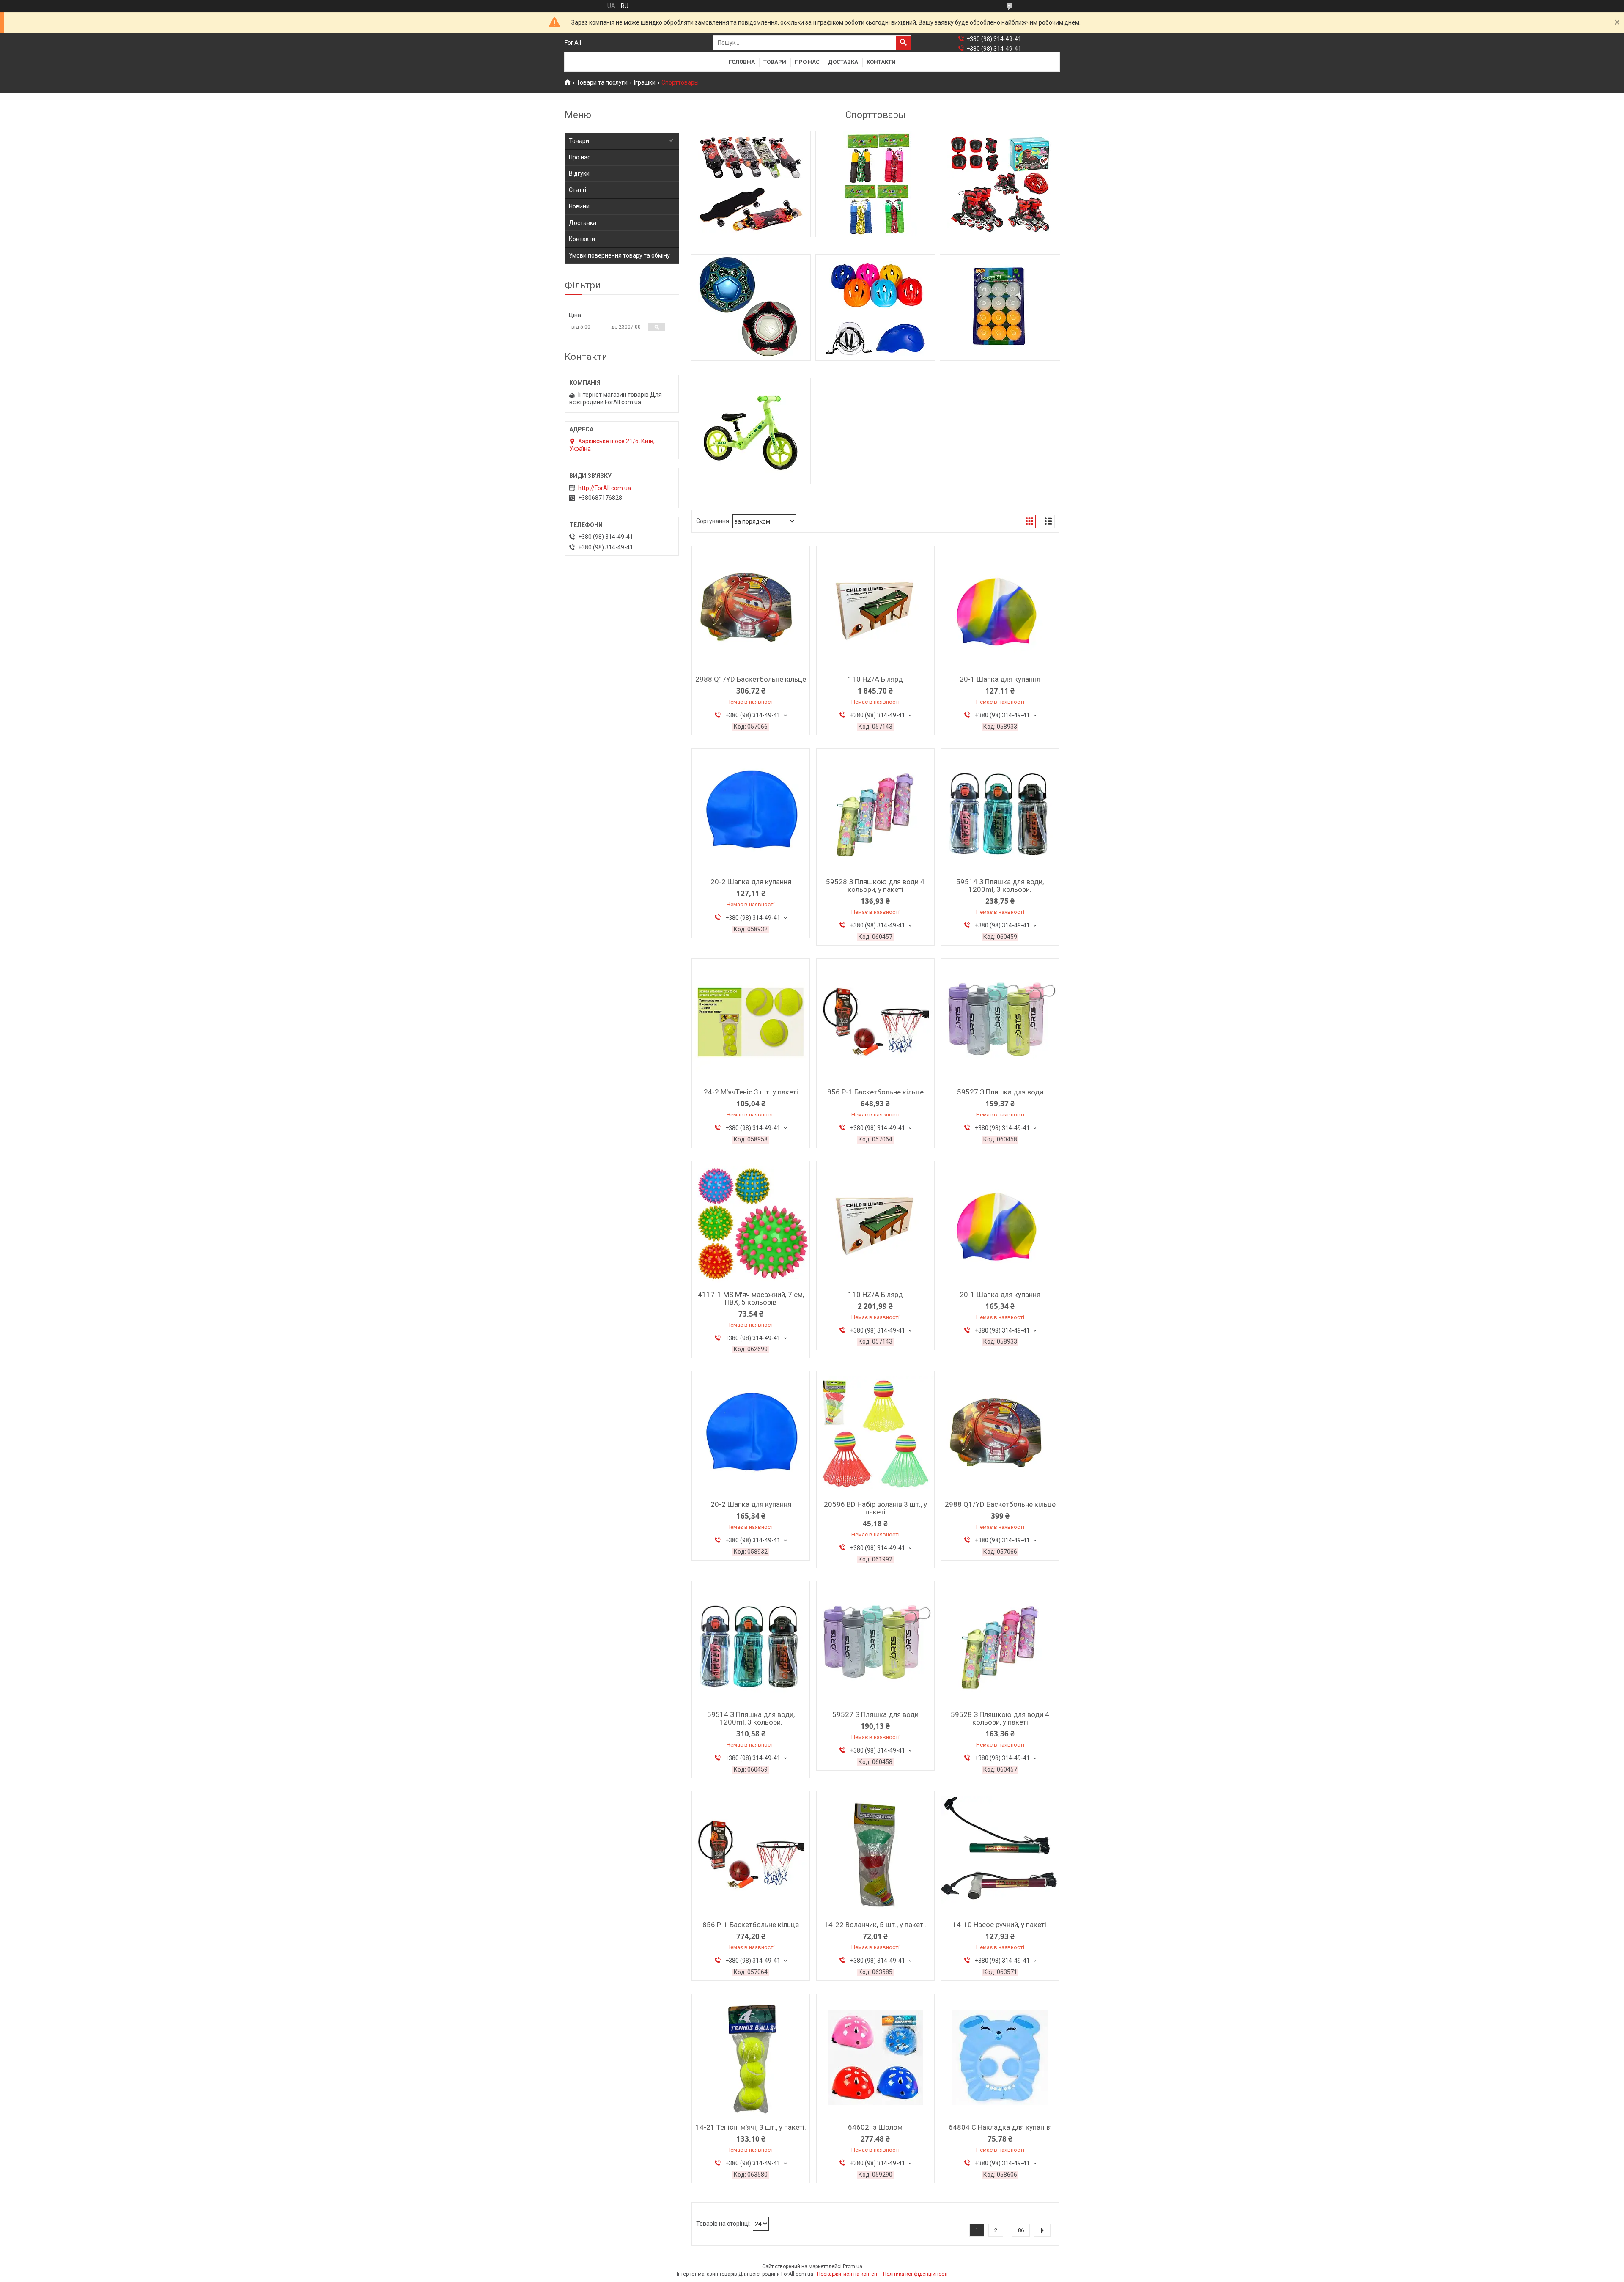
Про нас (807, 62)
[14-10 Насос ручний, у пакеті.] (1000, 1855)
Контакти (881, 62)
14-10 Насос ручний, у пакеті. (1000, 1925)
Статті (577, 190)
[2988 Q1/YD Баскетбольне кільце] (751, 609)
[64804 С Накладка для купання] (1000, 2057)
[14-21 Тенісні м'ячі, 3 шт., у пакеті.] (751, 2057)
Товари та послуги (602, 82)
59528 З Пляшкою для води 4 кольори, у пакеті (875, 886)
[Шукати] (903, 43)
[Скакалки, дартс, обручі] (875, 184)
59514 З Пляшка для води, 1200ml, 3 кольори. (1000, 886)
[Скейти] (751, 184)
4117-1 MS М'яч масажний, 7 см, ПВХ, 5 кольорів (751, 1298)
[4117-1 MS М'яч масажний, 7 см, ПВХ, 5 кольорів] (751, 1225)
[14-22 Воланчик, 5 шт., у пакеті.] (875, 1855)
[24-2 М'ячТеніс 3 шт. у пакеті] (751, 1022)
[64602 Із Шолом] (875, 2057)
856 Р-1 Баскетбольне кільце (875, 1092)
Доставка (843, 62)
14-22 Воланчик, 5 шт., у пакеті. (875, 1925)
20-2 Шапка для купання (751, 882)
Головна (742, 62)
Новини (579, 206)
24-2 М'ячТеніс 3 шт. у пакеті (751, 1092)
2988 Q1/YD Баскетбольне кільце (751, 679)
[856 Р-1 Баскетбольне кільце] (875, 1022)
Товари (775, 62)
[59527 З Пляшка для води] (1000, 1022)
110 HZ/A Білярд (875, 679)
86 (1021, 2230)
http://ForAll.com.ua (605, 488)
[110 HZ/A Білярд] (875, 609)
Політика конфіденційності (915, 2274)
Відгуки (579, 173)
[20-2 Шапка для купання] (751, 812)
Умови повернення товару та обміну (619, 255)
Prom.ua (853, 2266)
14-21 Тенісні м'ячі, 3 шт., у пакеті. (751, 2127)
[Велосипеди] (875, 307)
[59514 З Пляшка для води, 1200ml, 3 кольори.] (1000, 812)
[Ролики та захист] (1000, 184)
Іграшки (645, 82)
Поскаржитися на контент (848, 2274)
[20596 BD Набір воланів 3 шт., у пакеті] (875, 1434)
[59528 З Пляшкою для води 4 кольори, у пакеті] (875, 812)
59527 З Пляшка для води (1000, 1092)
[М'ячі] (751, 307)
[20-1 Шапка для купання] (1000, 609)
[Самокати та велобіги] (751, 431)
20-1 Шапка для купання (1000, 679)
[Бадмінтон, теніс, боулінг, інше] (1000, 307)
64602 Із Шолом (875, 2127)
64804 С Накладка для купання (1000, 2127)
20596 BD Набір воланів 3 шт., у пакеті (875, 1508)
